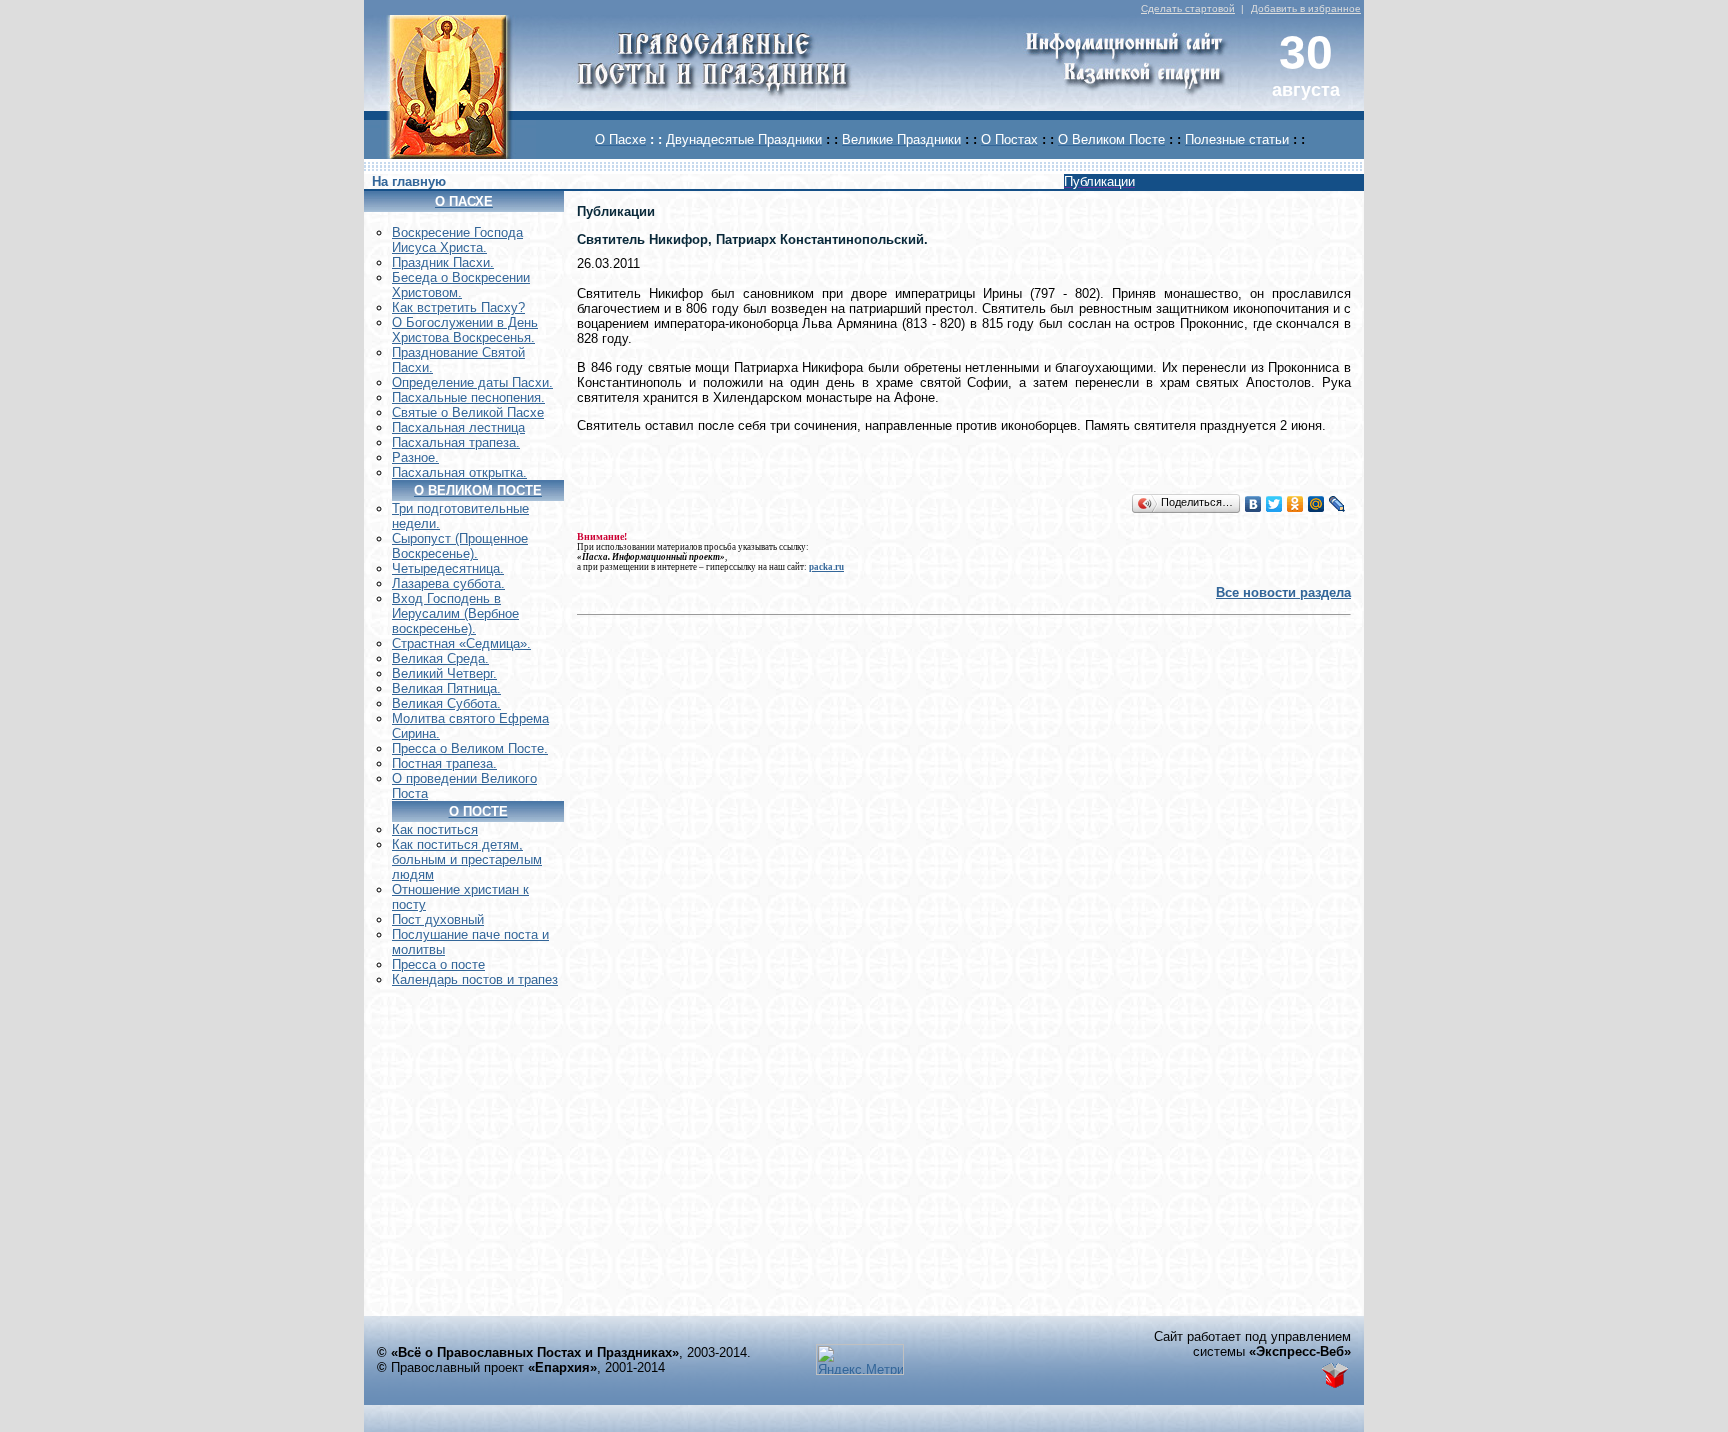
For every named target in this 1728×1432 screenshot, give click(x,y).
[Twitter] (1274, 504)
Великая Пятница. (446, 688)
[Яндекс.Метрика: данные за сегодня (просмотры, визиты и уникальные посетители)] (860, 1359)
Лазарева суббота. (448, 583)
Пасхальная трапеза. (456, 442)
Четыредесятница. (448, 568)
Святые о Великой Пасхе (468, 412)
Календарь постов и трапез (475, 979)
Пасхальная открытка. (459, 472)
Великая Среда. (440, 658)
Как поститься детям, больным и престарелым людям (467, 859)
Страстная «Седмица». (461, 643)
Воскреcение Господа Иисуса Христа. (457, 240)
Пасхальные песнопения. (468, 397)
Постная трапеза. (444, 763)
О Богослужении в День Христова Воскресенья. (465, 330)
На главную (409, 181)
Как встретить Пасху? (458, 307)
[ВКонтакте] (1253, 504)
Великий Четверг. (444, 673)
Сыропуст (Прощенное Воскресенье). (460, 546)
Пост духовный (438, 919)
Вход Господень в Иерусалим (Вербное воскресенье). (455, 613)
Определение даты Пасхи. (472, 382)
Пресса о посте (438, 964)
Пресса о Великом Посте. (470, 748)
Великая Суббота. (446, 703)
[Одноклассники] (1295, 504)
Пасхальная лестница (458, 427)
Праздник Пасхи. (443, 262)
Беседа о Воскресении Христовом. (461, 285)
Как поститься (435, 829)
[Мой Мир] (1316, 504)
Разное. (415, 457)
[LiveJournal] (1337, 504)
